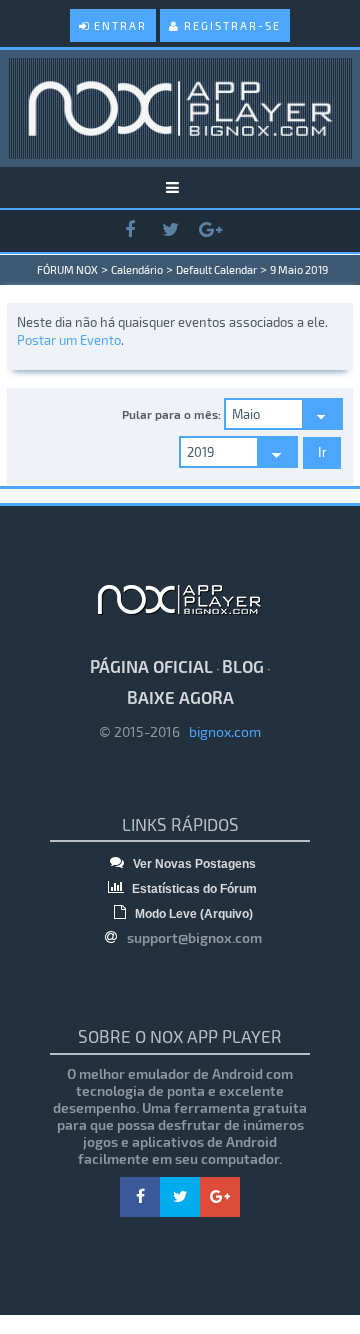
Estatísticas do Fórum (193, 889)
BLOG (243, 666)
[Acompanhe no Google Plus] (210, 230)
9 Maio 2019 (299, 269)
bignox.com (220, 731)
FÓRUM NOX (67, 269)
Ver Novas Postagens (193, 864)
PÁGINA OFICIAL (151, 666)
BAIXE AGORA (180, 697)
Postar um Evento (69, 340)
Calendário (137, 269)
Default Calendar (216, 269)
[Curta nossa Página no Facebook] (130, 230)
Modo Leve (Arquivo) (192, 914)
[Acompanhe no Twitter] (170, 230)
